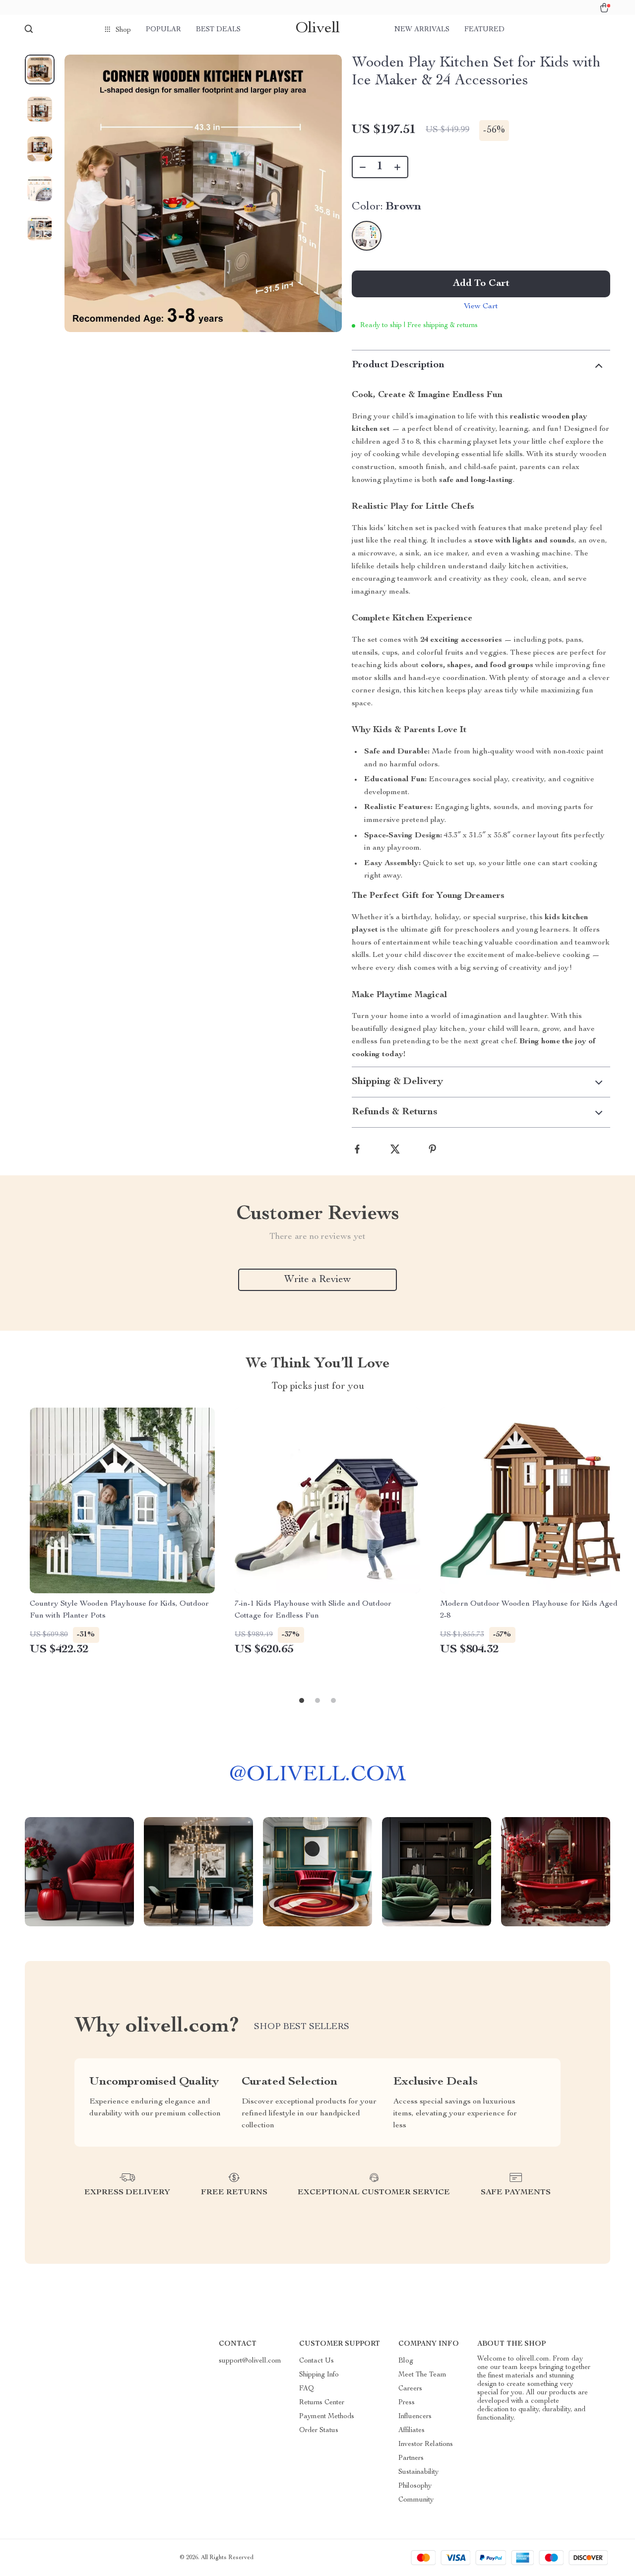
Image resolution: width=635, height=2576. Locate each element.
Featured (484, 30)
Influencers (415, 2417)
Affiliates (412, 2431)
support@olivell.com (250, 2361)
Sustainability (418, 2472)
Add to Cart (481, 284)
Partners (411, 2458)
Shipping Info (319, 2375)
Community (416, 2500)
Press (407, 2403)
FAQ (307, 2389)
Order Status (319, 2431)
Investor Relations (426, 2444)
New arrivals (422, 30)
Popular (163, 30)
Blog (406, 2361)
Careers (410, 2389)
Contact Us (317, 2361)
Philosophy (415, 2486)
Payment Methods (327, 2417)
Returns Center (322, 2403)
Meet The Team (422, 2375)
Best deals (218, 30)
